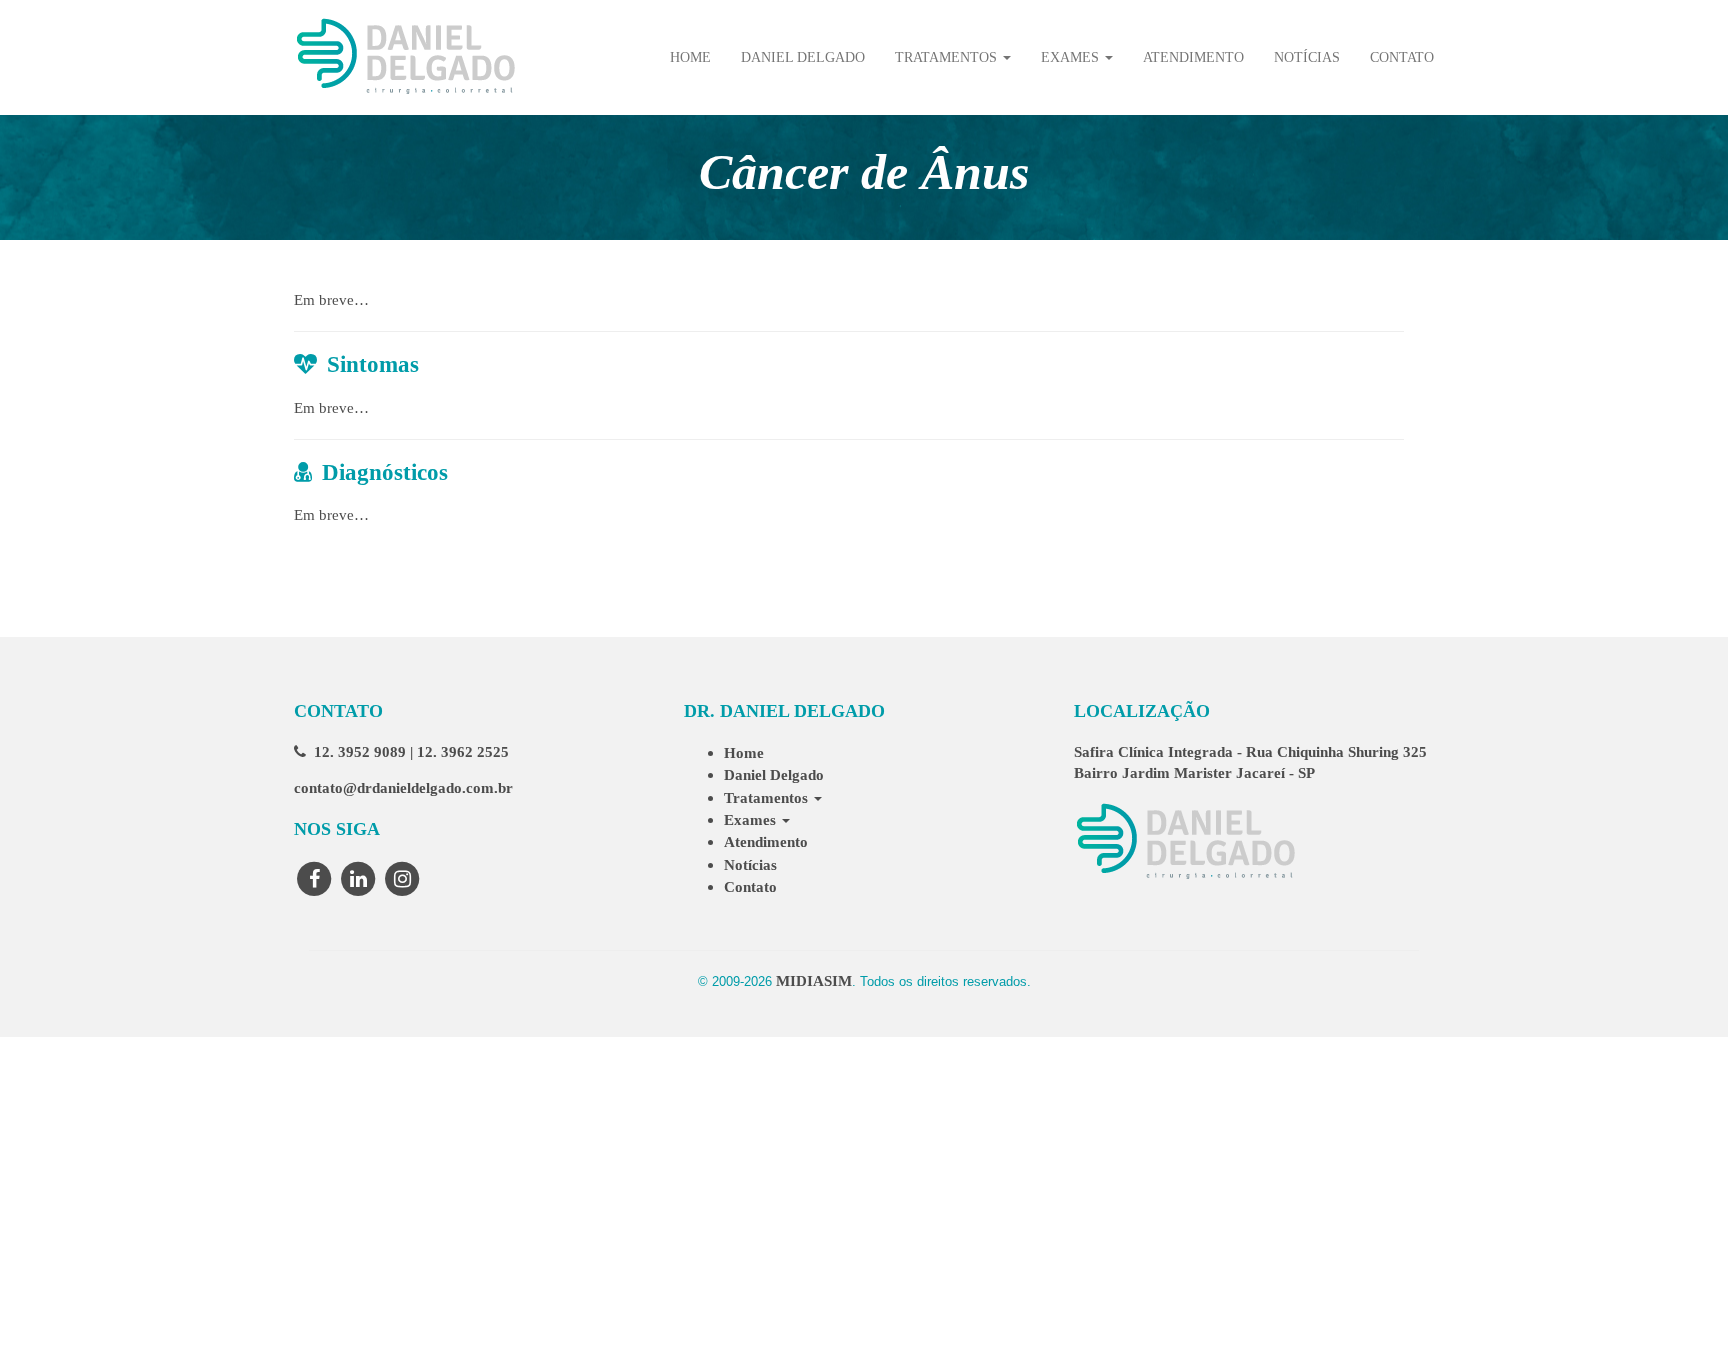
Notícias (1307, 57)
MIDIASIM (814, 981)
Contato (1402, 57)
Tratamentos (948, 57)
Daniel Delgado (803, 57)
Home (690, 57)
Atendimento (1193, 57)
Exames (1072, 57)
